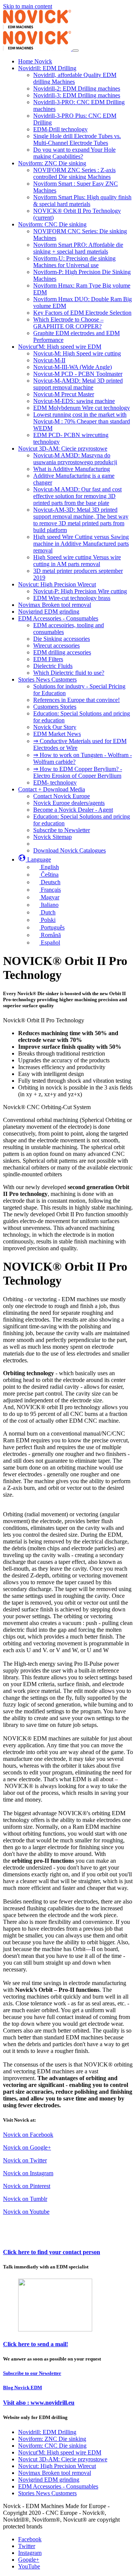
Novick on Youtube (26, 2212)
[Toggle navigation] (76, 51)
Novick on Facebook (28, 2135)
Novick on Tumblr (25, 2199)
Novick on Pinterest (27, 2186)
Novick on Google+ (27, 2147)
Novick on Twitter (25, 2160)
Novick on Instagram (28, 2173)
